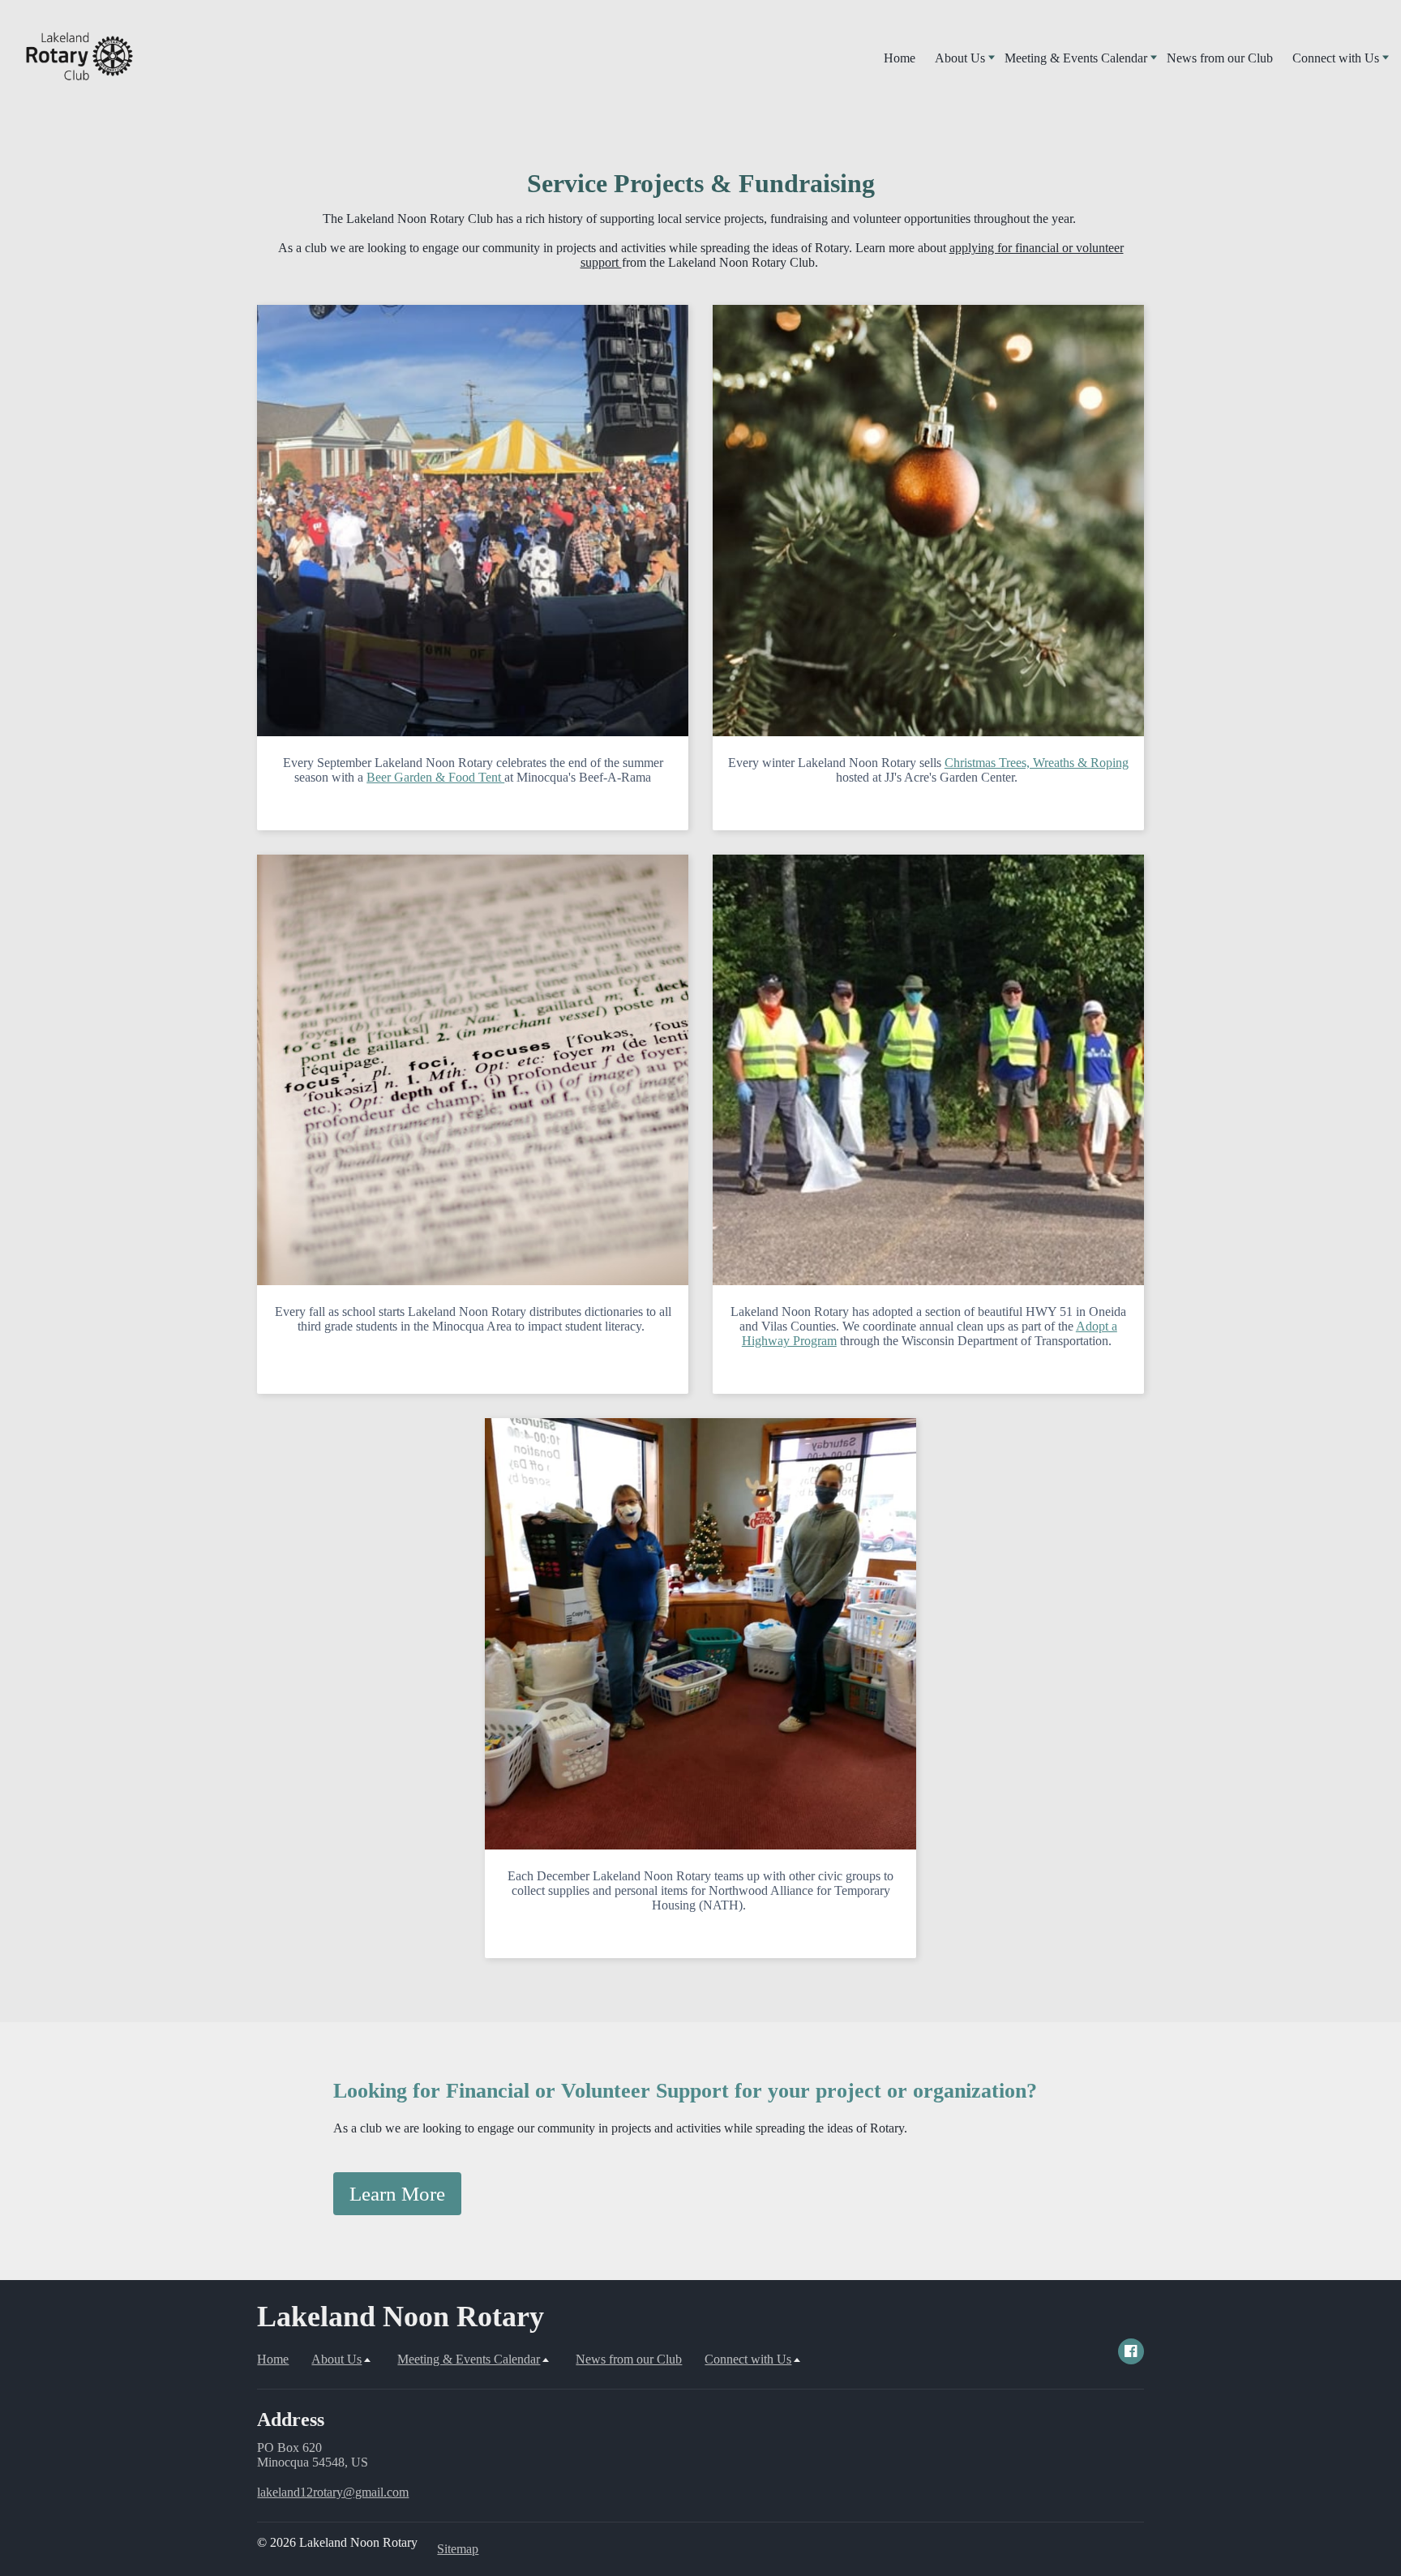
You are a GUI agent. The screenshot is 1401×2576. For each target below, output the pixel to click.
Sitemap (458, 2549)
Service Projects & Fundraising (701, 183)
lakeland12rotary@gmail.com (333, 2492)
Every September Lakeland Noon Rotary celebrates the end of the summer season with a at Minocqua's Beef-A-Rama (473, 770)
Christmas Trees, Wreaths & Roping (1037, 763)
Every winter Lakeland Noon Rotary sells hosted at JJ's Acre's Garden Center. (928, 770)
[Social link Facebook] (1131, 2351)
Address (291, 2420)
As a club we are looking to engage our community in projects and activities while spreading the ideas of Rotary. (620, 2128)
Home (900, 58)
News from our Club (1220, 58)
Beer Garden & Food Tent (435, 777)
